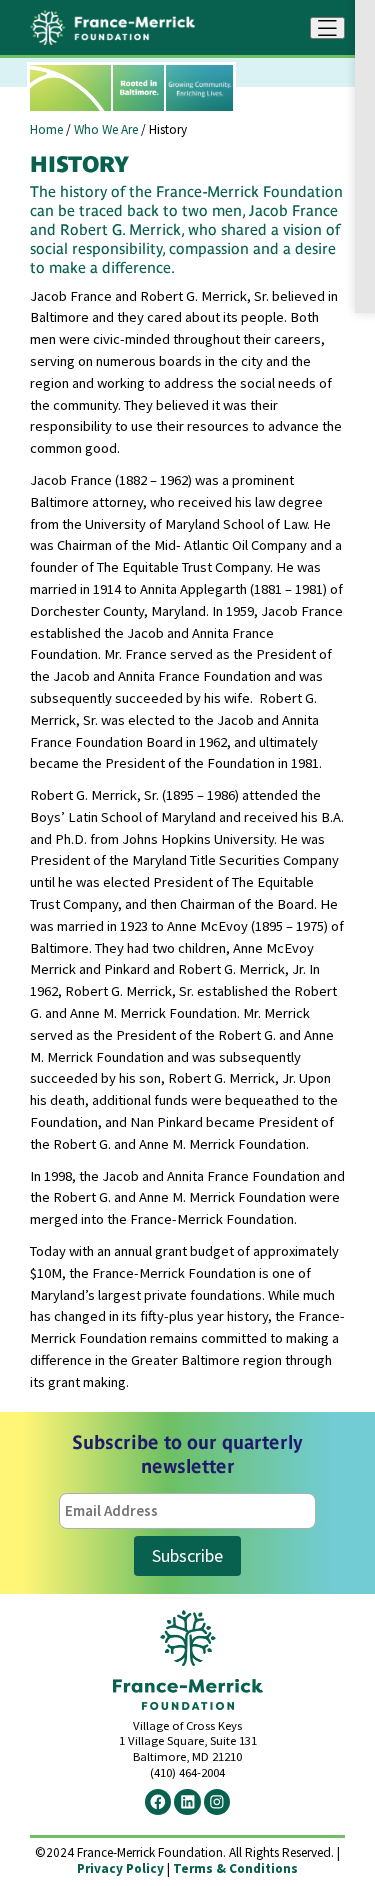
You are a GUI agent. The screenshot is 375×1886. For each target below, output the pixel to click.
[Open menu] (327, 28)
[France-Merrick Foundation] (112, 27)
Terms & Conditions (235, 1868)
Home (46, 129)
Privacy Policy (120, 1868)
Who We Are (106, 129)
